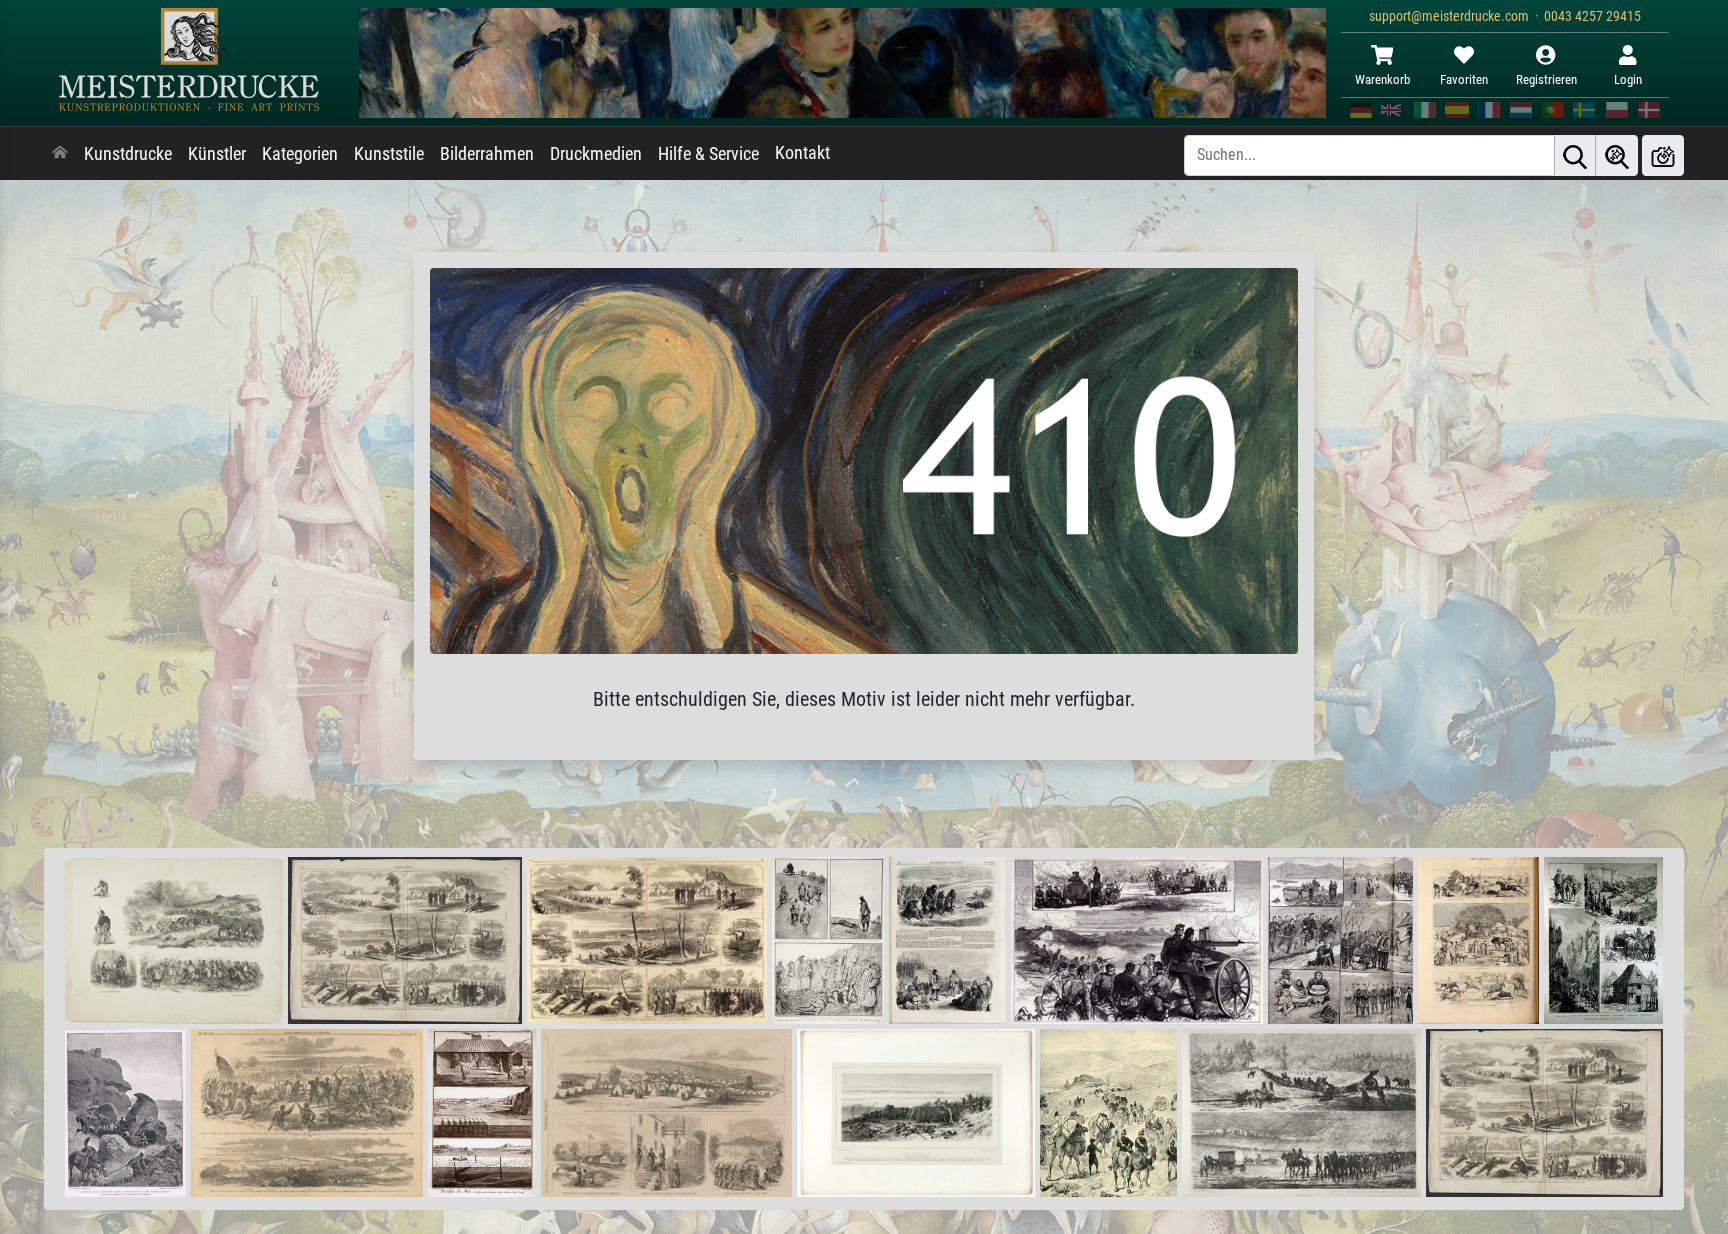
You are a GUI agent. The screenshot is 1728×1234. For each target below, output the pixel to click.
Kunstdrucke (128, 154)
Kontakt (802, 153)
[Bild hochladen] (1663, 155)
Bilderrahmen (487, 154)
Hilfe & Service (708, 154)
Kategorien (300, 154)
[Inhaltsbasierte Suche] (1617, 155)
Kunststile (389, 154)
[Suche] (1575, 155)
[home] (60, 154)
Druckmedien (596, 154)
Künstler (217, 154)
